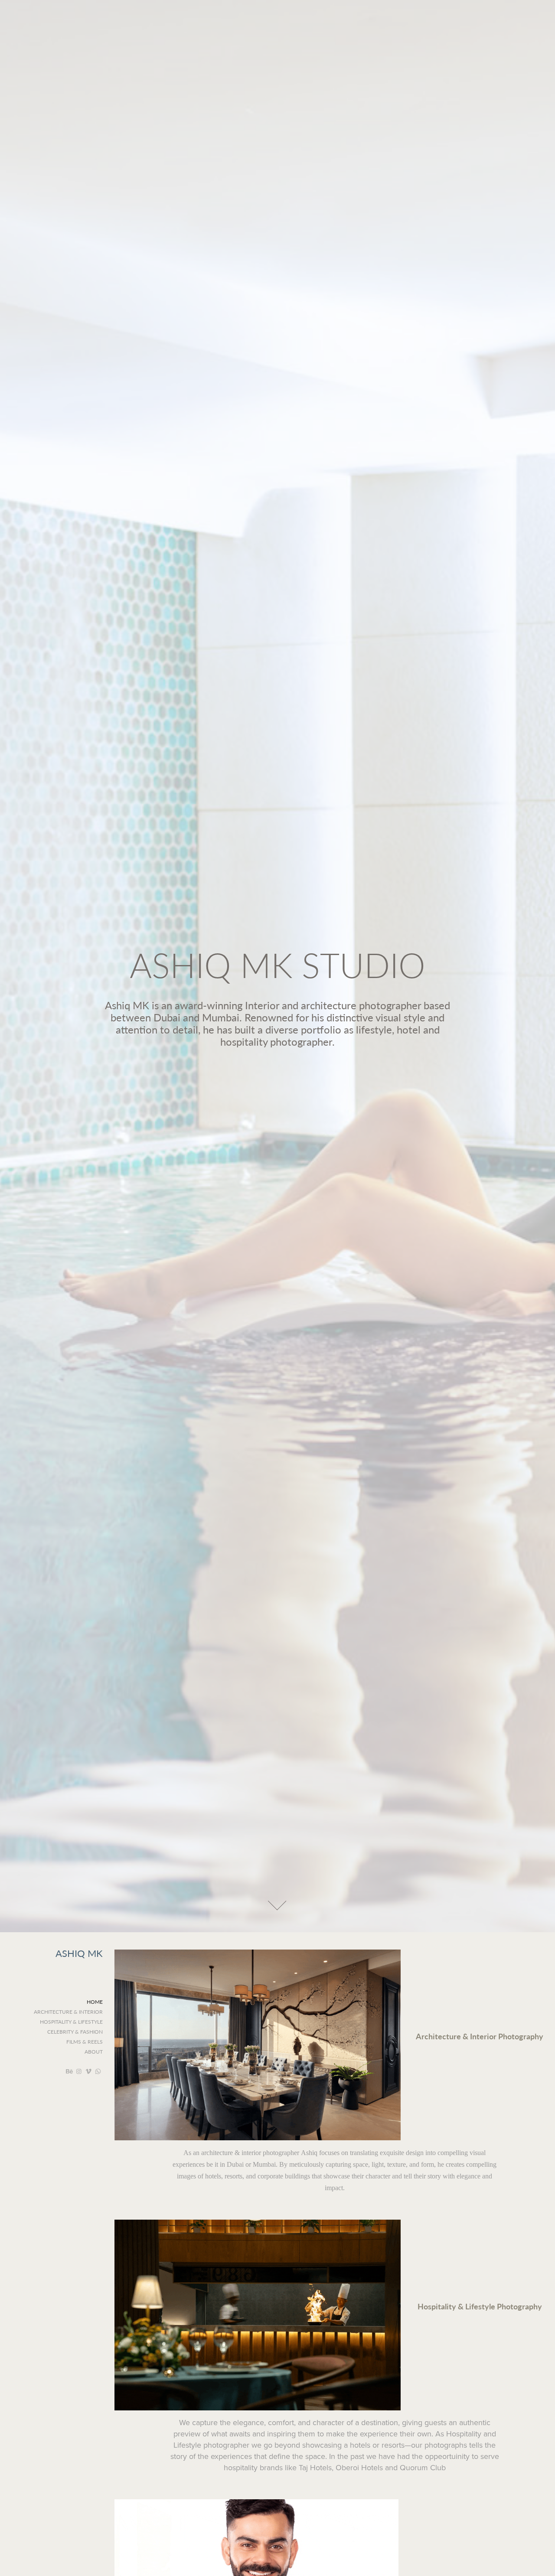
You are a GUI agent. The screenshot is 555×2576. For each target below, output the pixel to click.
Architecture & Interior (68, 2012)
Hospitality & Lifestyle (71, 2022)
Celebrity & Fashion (75, 2031)
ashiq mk (79, 1953)
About (94, 2051)
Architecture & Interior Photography (480, 2036)
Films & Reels (85, 2041)
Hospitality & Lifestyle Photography (480, 2306)
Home (95, 2002)
